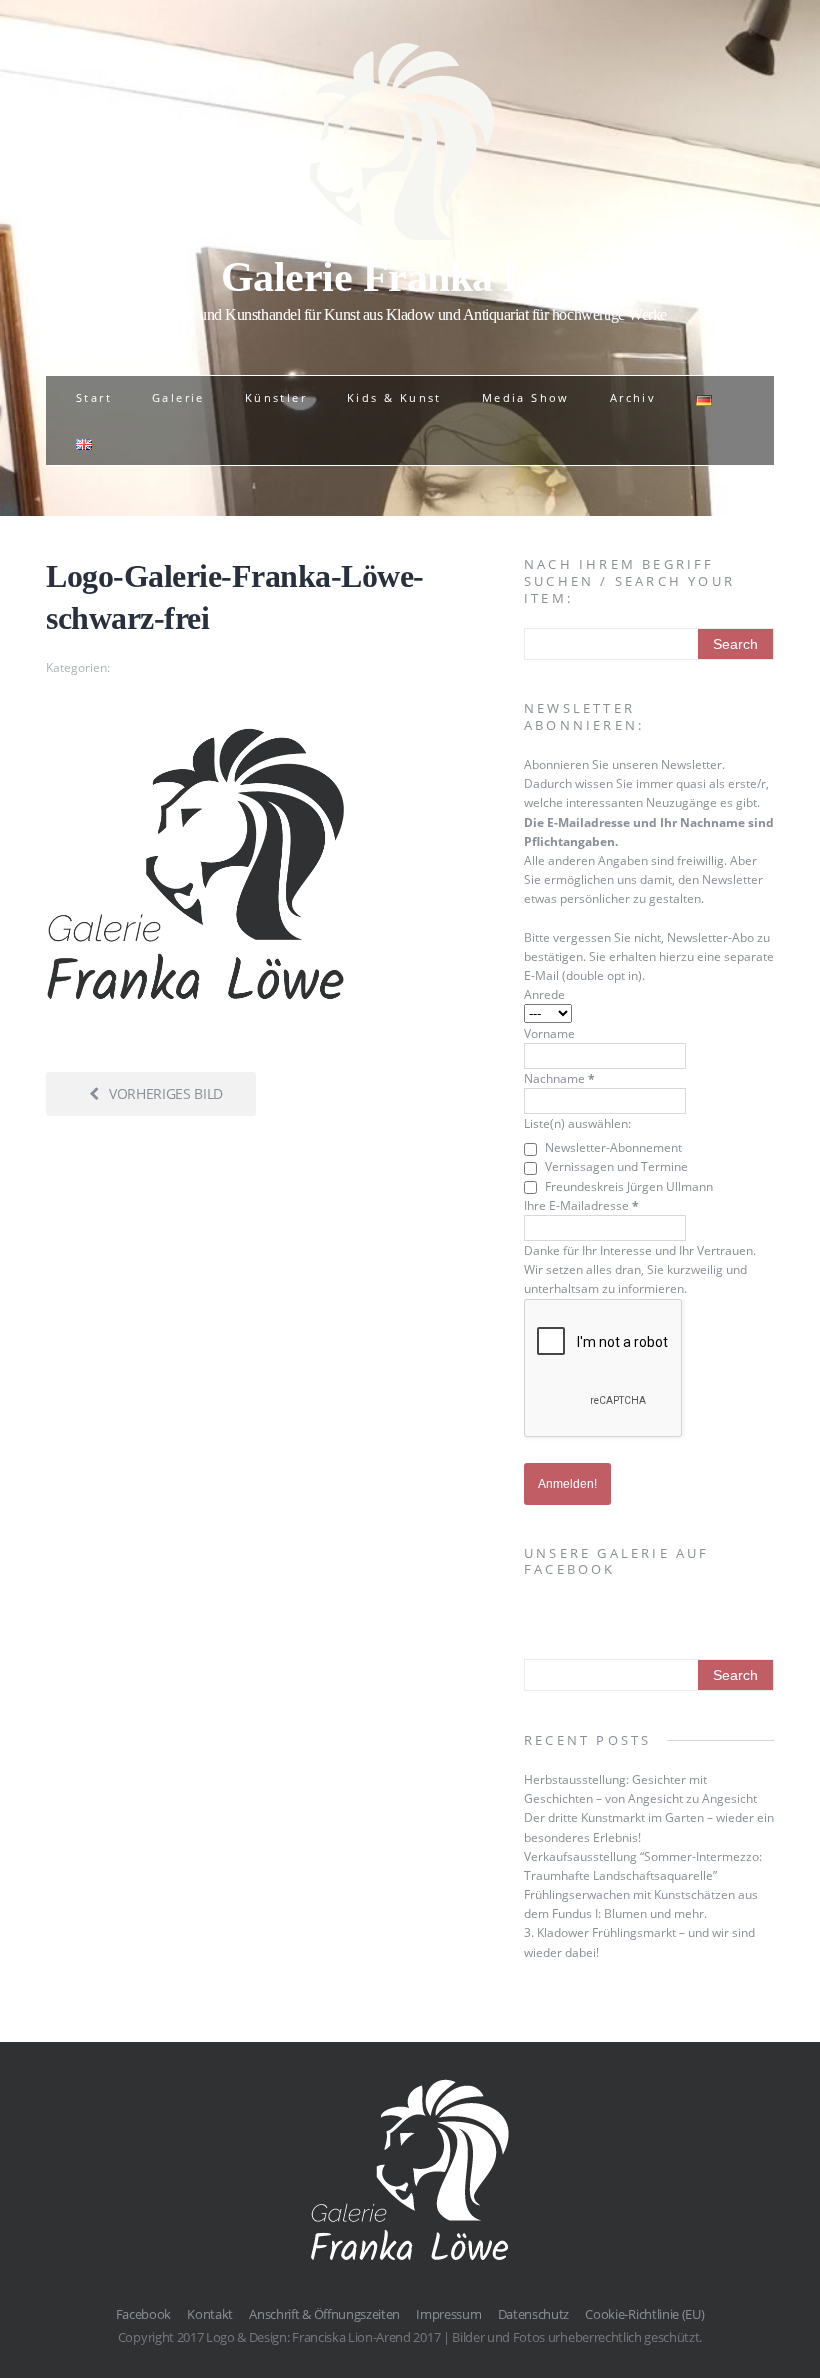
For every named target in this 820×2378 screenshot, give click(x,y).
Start (94, 397)
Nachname (559, 1078)
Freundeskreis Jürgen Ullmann (627, 1186)
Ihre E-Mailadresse (581, 1205)
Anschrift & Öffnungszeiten (324, 2314)
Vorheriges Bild (166, 1093)
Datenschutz (533, 2314)
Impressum (448, 2314)
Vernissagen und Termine (615, 1166)
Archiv (633, 397)
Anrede (544, 994)
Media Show (526, 397)
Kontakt (210, 2314)
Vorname (549, 1033)
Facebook (143, 2314)
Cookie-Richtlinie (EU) (644, 2314)
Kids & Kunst (394, 397)
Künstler (276, 397)
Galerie (178, 397)
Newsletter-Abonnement (612, 1147)
